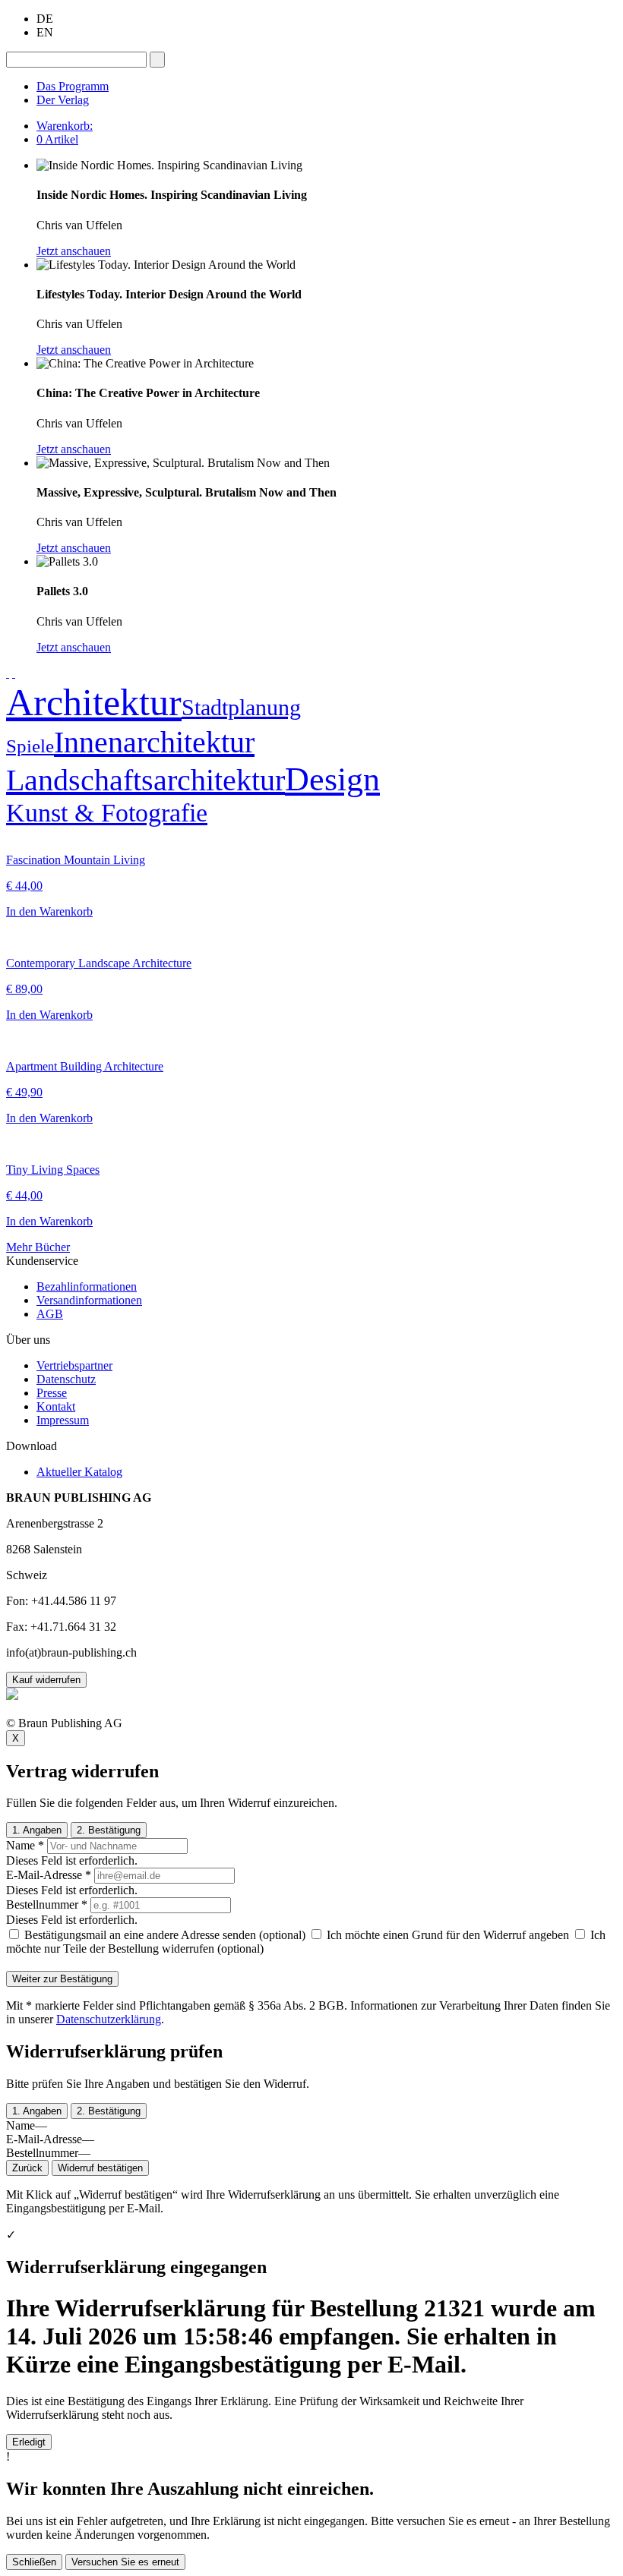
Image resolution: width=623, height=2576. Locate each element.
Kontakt (56, 1406)
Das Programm (73, 86)
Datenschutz (66, 1379)
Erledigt (29, 2442)
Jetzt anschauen (74, 251)
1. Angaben (37, 1830)
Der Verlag (63, 100)
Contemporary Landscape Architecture (99, 963)
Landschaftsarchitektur (145, 780)
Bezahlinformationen (87, 1286)
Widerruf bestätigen (100, 2168)
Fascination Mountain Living (76, 860)
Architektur (94, 702)
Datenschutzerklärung (109, 2019)
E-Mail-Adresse (49, 1875)
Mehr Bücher (38, 1247)
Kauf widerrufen (46, 1680)
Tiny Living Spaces (53, 1170)
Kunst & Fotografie (107, 813)
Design (332, 779)
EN (45, 32)
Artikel (57, 139)
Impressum (63, 1420)
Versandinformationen (89, 1300)
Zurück (27, 2168)
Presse (52, 1393)
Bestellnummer (47, 1904)
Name (25, 1845)
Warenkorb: (65, 126)
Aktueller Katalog (79, 1472)
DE (45, 19)
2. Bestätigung (109, 1830)
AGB (50, 1314)
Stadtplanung (241, 707)
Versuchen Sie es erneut (125, 2562)
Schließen (34, 2562)
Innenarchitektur (154, 742)
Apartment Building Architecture (85, 1066)
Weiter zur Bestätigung (62, 1979)
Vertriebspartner (74, 1365)
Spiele (30, 746)
